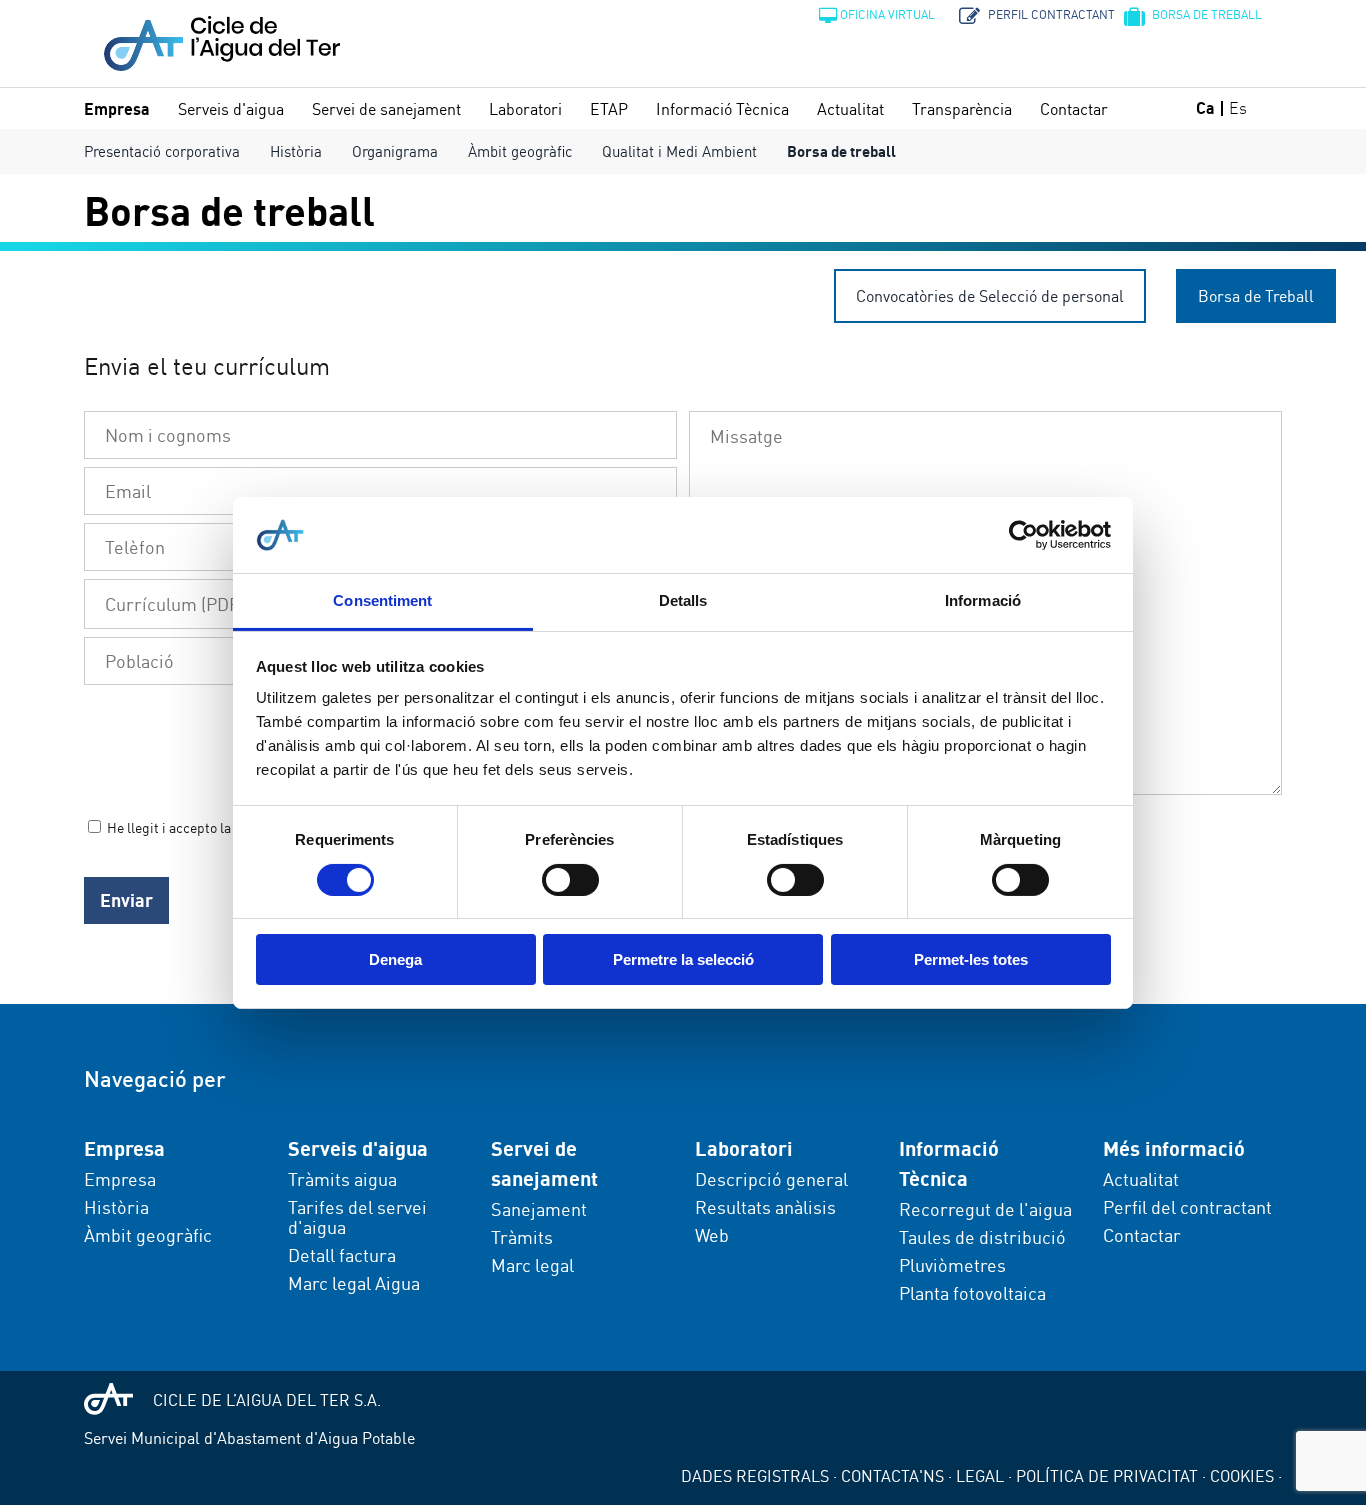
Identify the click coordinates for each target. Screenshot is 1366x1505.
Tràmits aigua (342, 1179)
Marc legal (532, 1265)
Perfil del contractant (1187, 1207)
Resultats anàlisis (765, 1207)
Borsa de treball (1205, 14)
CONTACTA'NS (892, 1476)
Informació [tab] (983, 600)
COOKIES (1242, 1476)
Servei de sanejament (386, 109)
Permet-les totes (971, 959)
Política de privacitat (1107, 1476)
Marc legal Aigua (354, 1283)
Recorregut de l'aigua (985, 1209)
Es (1238, 108)
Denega (395, 959)
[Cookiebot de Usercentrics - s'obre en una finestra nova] (1023, 535)
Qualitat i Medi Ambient (679, 151)
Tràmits (522, 1237)
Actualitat (850, 109)
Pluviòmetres (952, 1265)
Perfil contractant (1049, 14)
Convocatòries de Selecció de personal (990, 296)
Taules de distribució (982, 1237)
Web (712, 1235)
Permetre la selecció (683, 959)
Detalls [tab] (683, 600)
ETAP (609, 109)
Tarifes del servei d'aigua (357, 1217)
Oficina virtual (887, 14)
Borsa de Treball (1256, 296)
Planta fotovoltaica (972, 1293)
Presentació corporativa (162, 151)
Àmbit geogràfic (520, 151)
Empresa (117, 109)
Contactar (1074, 109)
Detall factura (342, 1255)
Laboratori (525, 109)
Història (296, 151)
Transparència (962, 109)
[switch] (570, 880)
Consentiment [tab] (382, 600)
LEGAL (980, 1476)
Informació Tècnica (722, 109)
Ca (1205, 108)
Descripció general (771, 1179)
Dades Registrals (755, 1476)
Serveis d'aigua (231, 109)
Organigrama (395, 151)
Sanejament (539, 1209)
